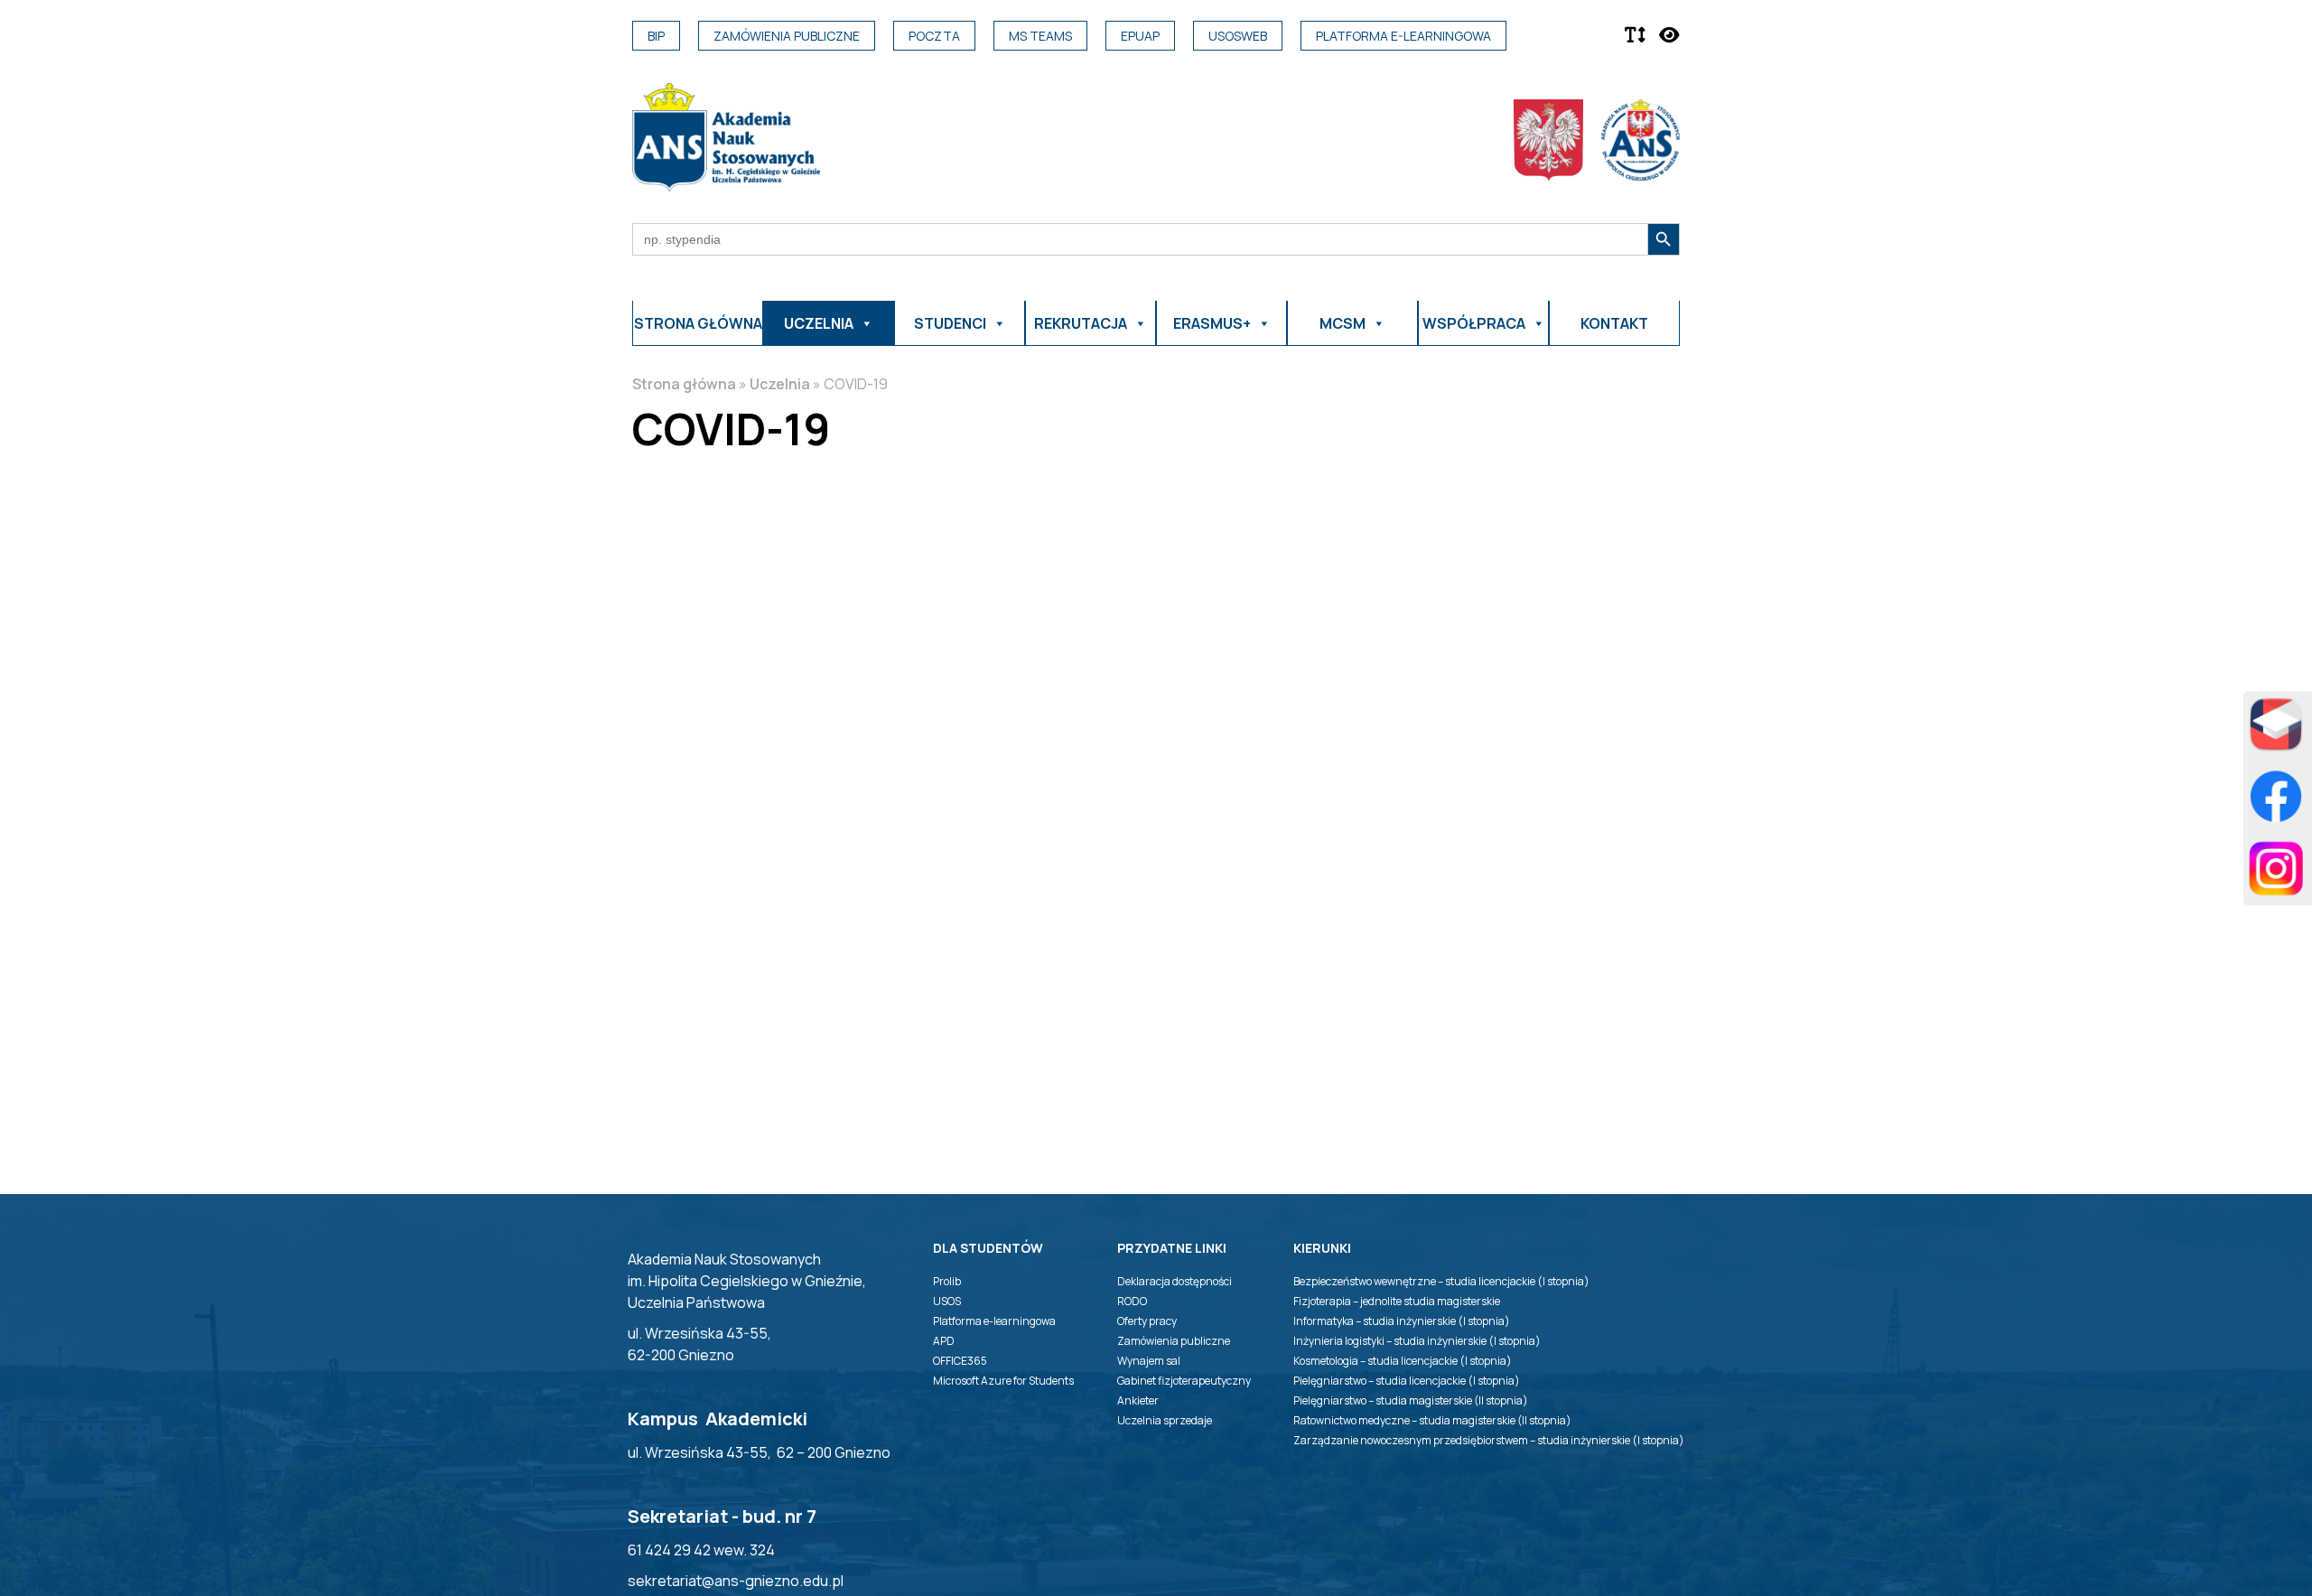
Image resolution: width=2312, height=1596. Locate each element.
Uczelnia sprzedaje (1165, 1420)
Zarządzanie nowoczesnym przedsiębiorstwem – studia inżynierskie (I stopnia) (1489, 1440)
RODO (1132, 1301)
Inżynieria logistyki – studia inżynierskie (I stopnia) (1417, 1341)
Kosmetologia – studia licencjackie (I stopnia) (1403, 1361)
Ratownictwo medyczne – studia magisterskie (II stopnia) (1432, 1420)
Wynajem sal (1149, 1361)
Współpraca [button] (1474, 323)
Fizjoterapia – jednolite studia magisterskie (1397, 1301)
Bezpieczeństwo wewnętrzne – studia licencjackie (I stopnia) (1441, 1281)
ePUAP (1140, 36)
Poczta (934, 36)
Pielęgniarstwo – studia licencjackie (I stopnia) (1407, 1381)
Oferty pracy (1147, 1321)
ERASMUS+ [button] (1212, 323)
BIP (656, 36)
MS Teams (1040, 36)
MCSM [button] (1342, 323)
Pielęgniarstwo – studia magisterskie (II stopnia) (1411, 1400)
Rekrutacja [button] (1081, 323)
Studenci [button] (950, 323)
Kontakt (1614, 323)
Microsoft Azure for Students (1003, 1381)
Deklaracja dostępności (1175, 1281)
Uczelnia (780, 384)
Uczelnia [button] (819, 323)
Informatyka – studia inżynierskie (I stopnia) (1402, 1321)
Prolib (947, 1281)
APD (944, 1341)
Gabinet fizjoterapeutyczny (1184, 1381)
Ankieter (1138, 1400)
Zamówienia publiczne (787, 36)
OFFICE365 (960, 1361)
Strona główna (698, 323)
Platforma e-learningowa (1403, 36)
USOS (947, 1301)
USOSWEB (1238, 36)
